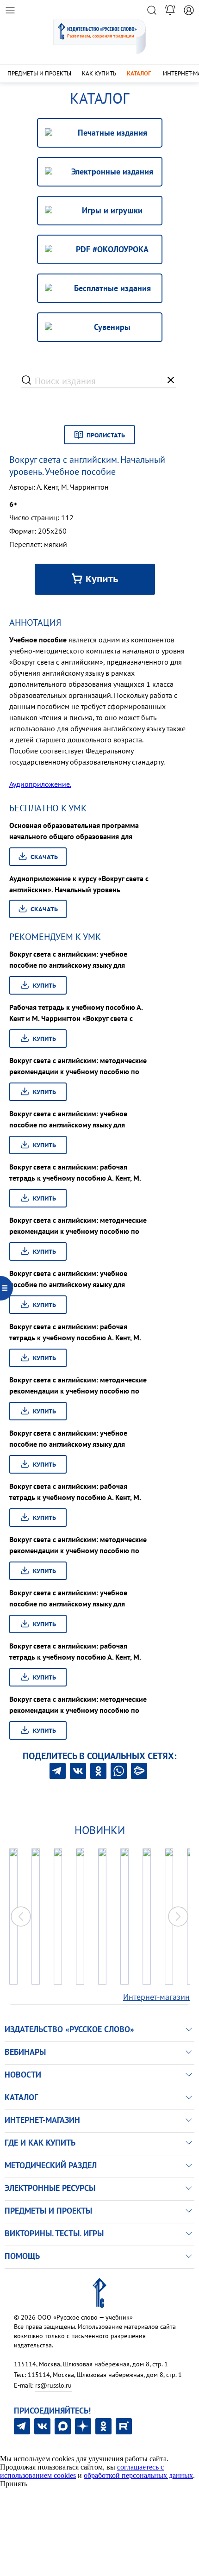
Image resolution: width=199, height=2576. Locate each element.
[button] (178, 1916)
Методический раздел (51, 2165)
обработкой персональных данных (138, 2475)
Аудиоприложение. (40, 784)
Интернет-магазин (156, 1997)
